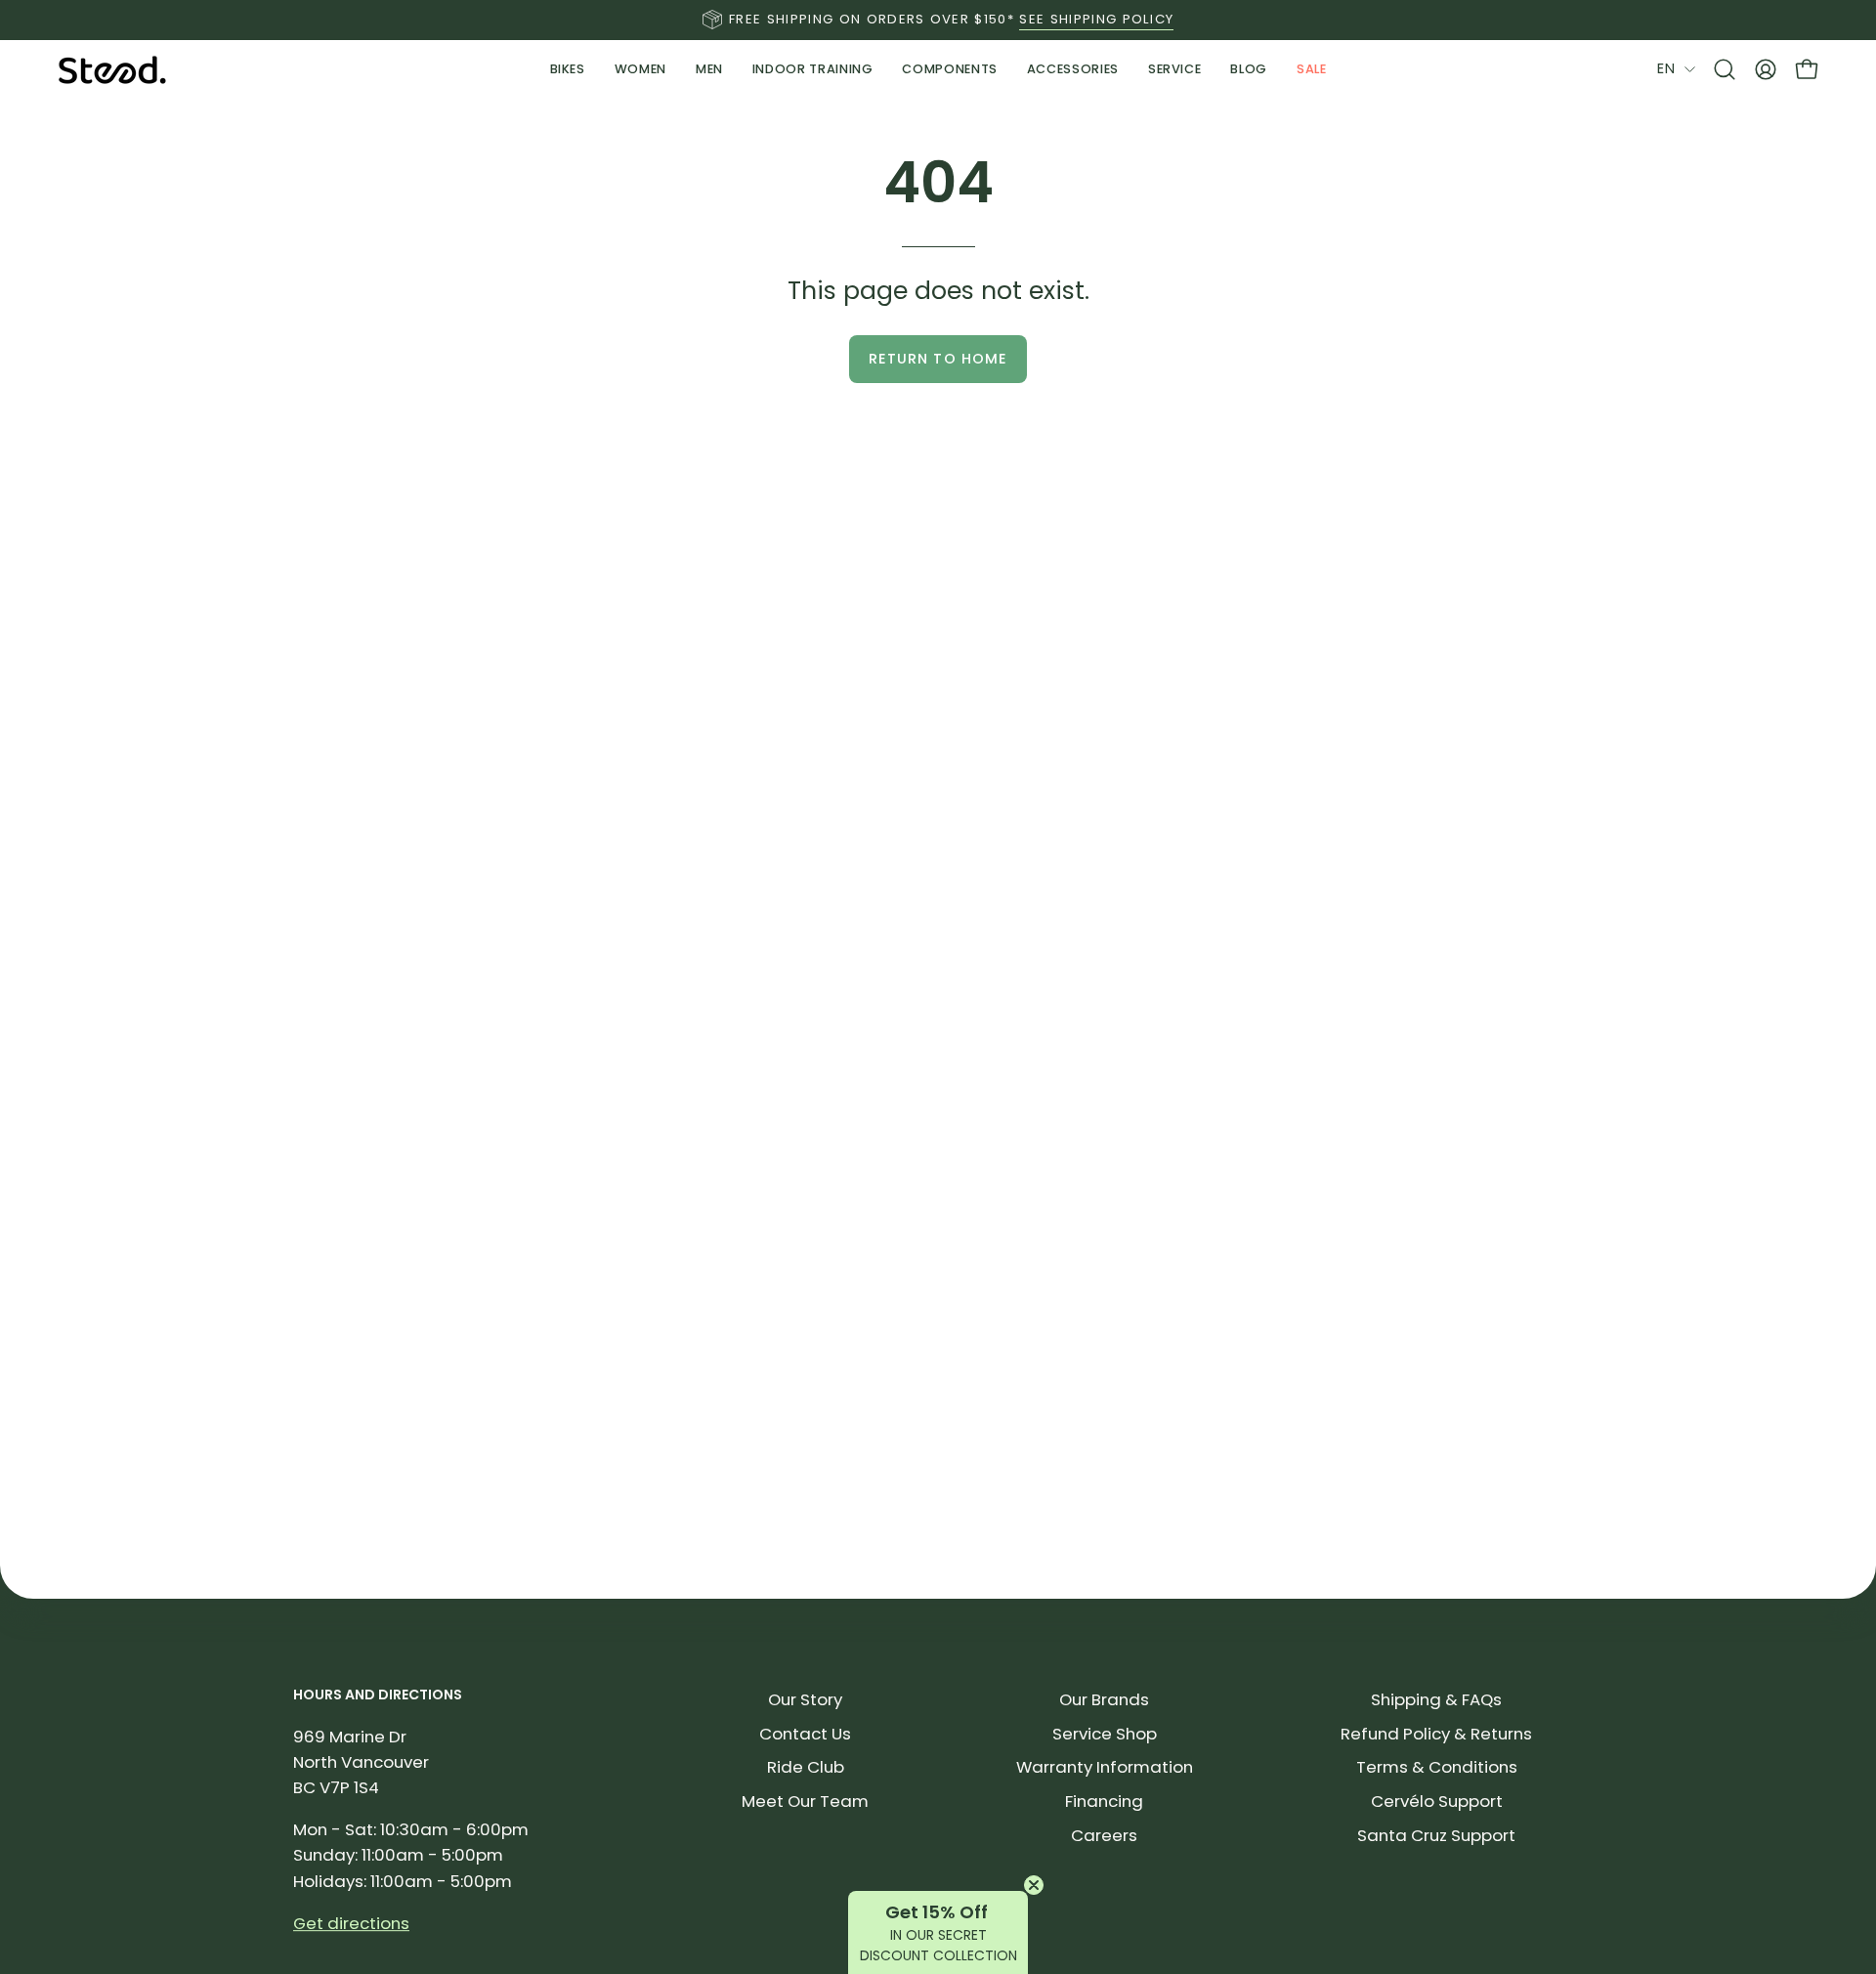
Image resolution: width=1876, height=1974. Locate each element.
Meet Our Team (805, 1801)
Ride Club (806, 1767)
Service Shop (1105, 1734)
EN (1666, 68)
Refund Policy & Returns (1436, 1734)
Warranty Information (1105, 1767)
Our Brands (1104, 1699)
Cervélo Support (1437, 1801)
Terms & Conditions (1437, 1767)
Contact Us (805, 1734)
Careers (1104, 1835)
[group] (938, 20)
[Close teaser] (1034, 1885)
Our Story (805, 1699)
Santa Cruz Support (1436, 1835)
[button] (813, 69)
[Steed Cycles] (112, 70)
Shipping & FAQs (1436, 1699)
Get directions (351, 1923)
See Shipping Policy (1096, 19)
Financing (1104, 1801)
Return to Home (938, 359)
